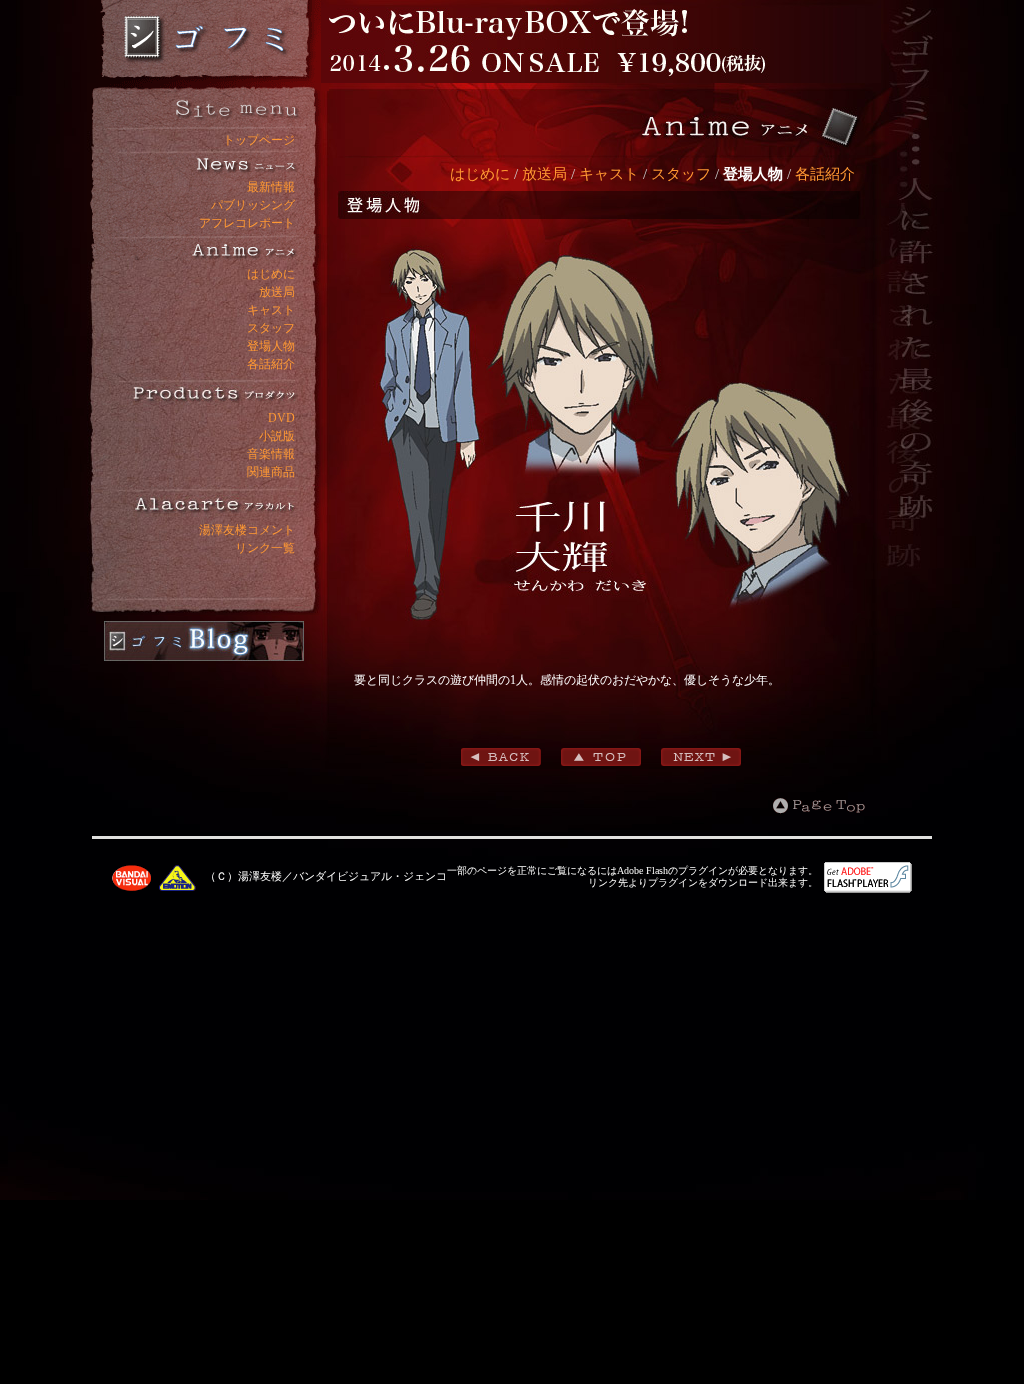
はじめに (271, 274)
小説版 (277, 436)
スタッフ (271, 328)
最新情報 (271, 187)
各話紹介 (271, 364)
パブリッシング (253, 205)
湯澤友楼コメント (247, 530)
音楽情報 (271, 454)
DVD (281, 418)
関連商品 (271, 472)
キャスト (271, 310)
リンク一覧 (265, 548)
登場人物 (271, 346)
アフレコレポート (247, 223)
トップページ (259, 140)
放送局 (277, 292)
